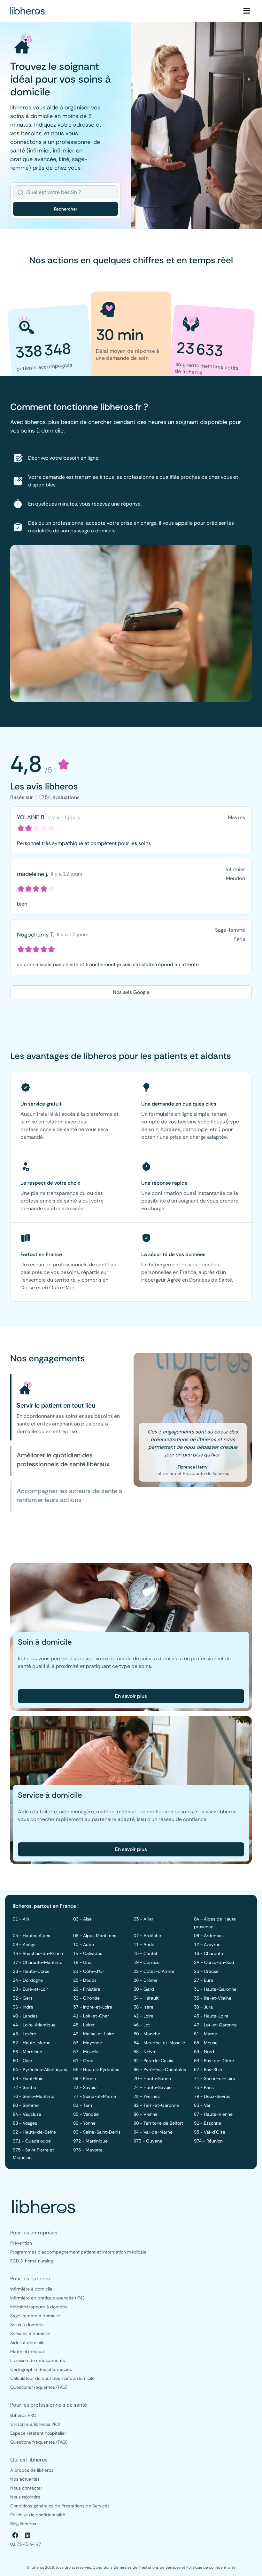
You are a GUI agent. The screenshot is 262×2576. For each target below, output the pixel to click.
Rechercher (66, 209)
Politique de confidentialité (211, 2567)
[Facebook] (15, 2535)
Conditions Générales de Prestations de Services (137, 2567)
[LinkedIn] (27, 2535)
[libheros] (27, 11)
